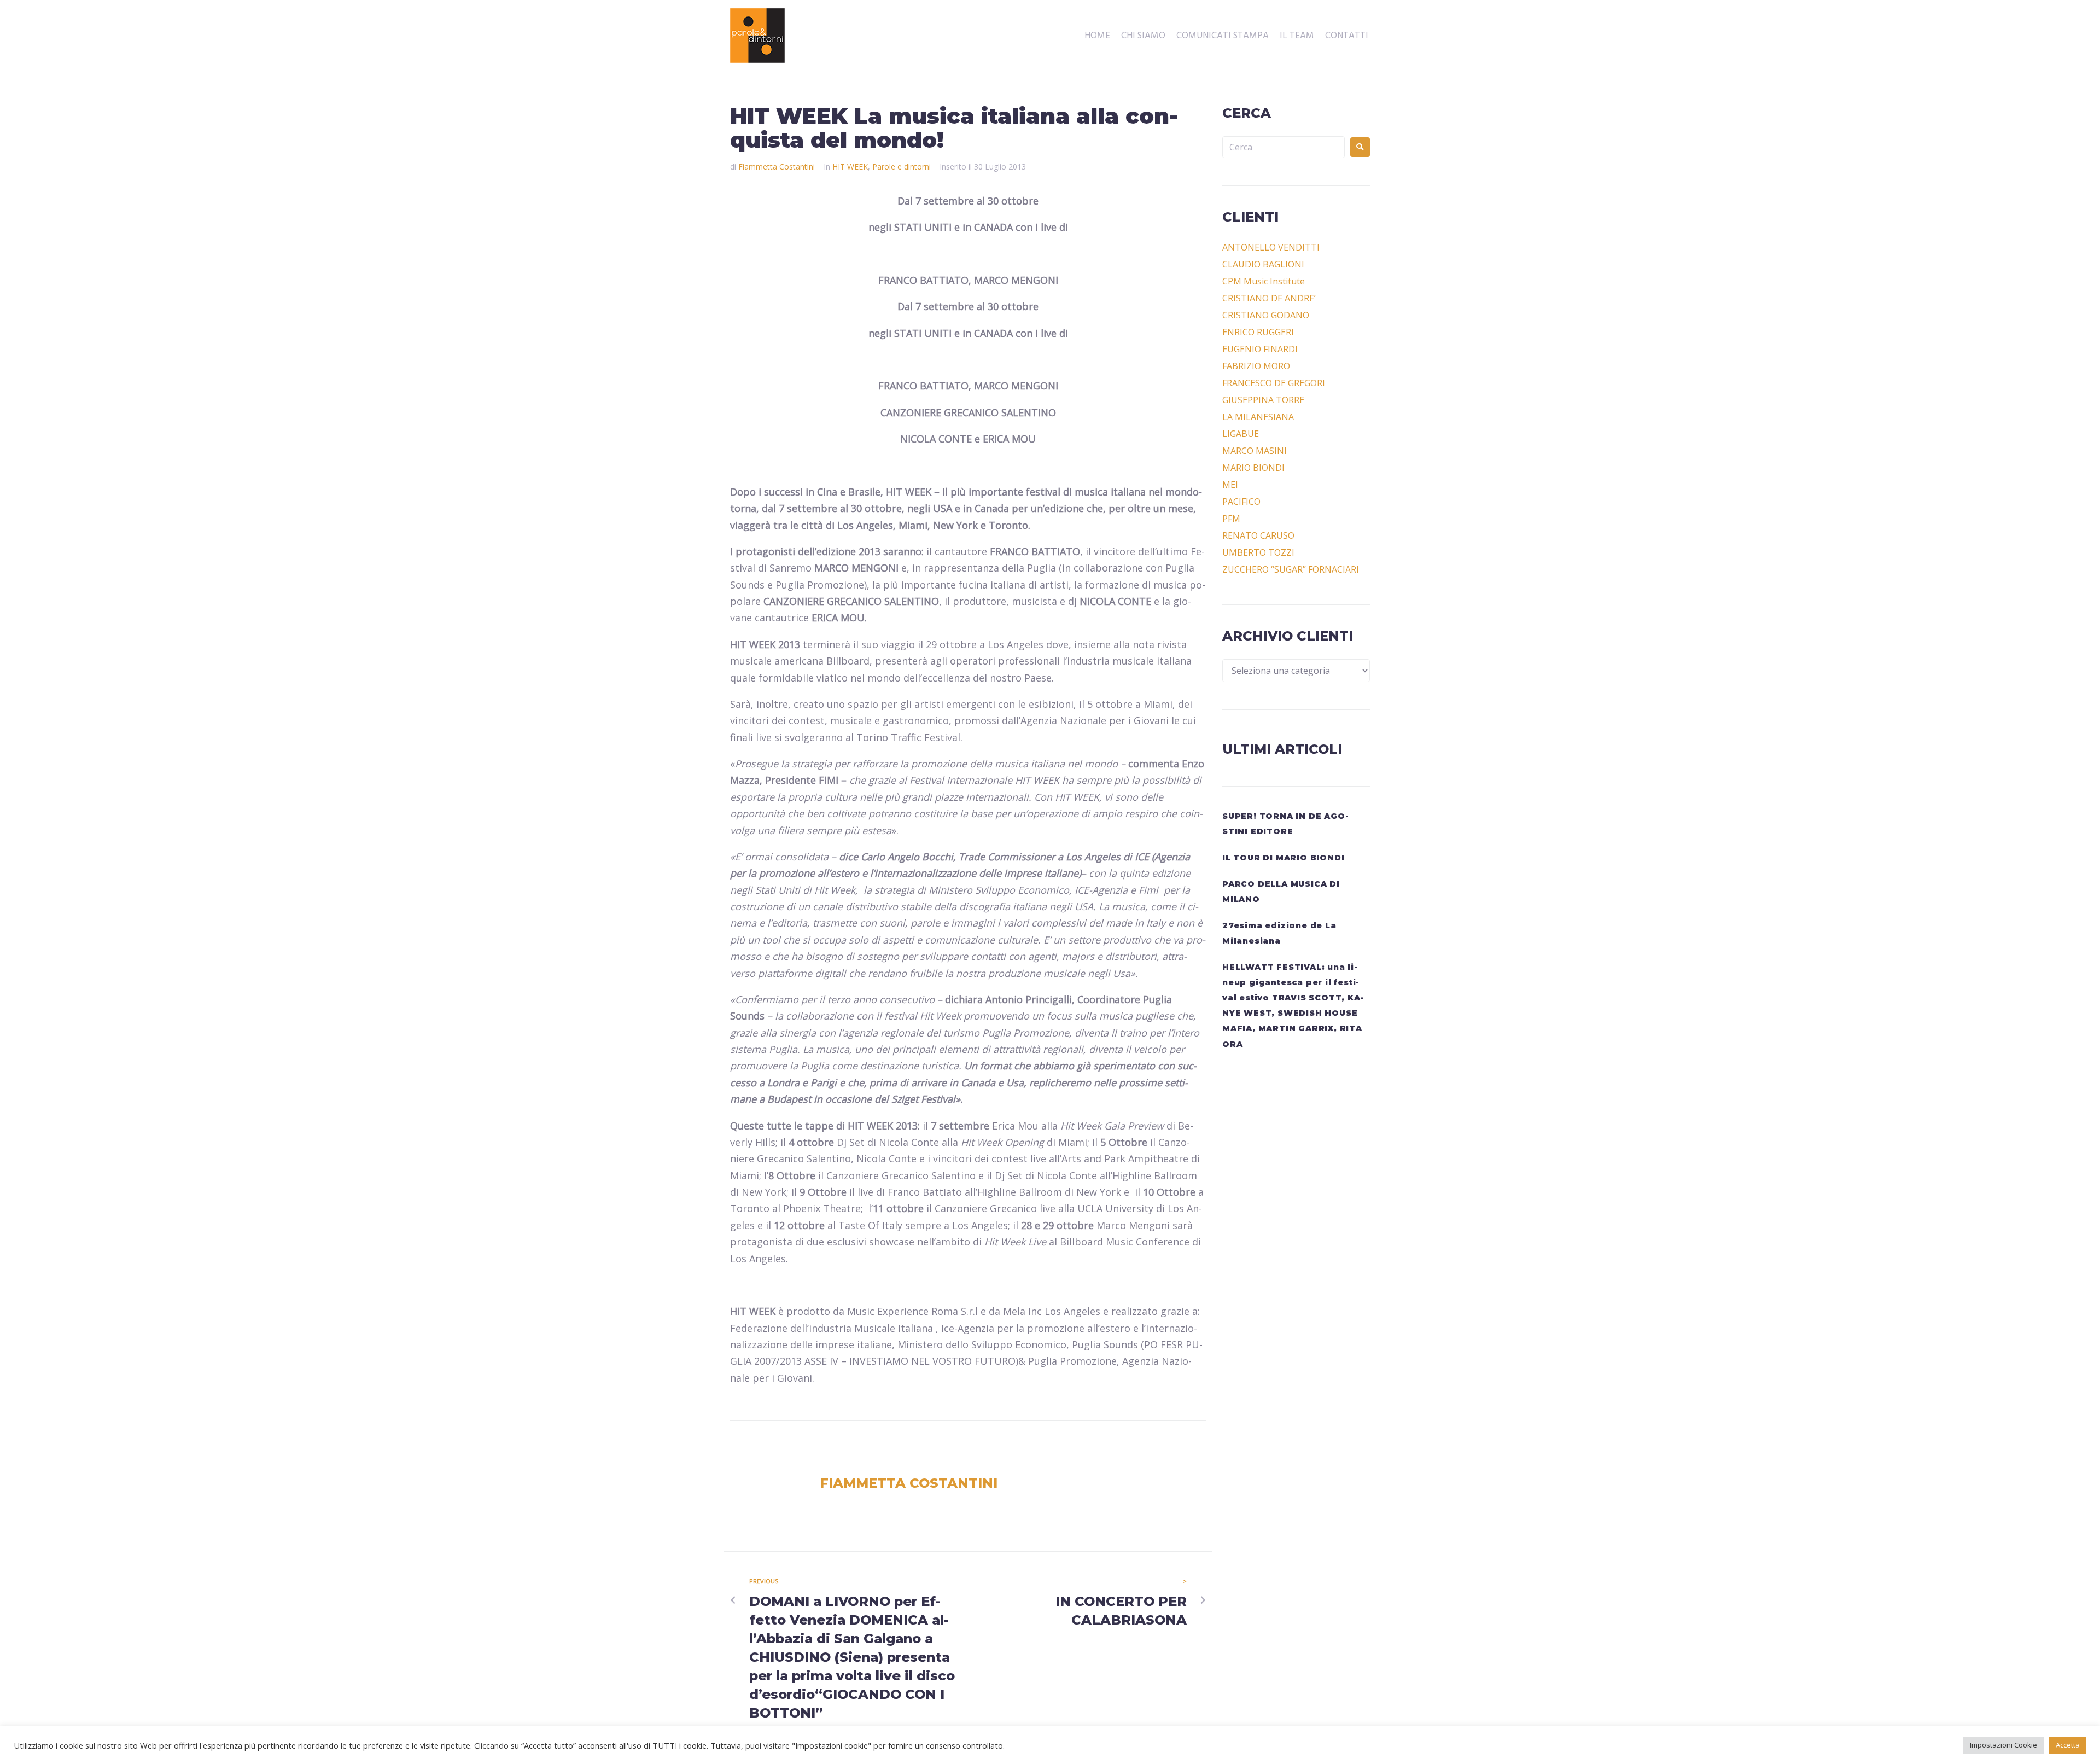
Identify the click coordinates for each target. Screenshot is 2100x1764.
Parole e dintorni (902, 167)
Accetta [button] (2068, 1745)
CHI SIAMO (1143, 36)
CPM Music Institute (1264, 281)
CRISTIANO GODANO (1266, 315)
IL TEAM (1297, 36)
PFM (1231, 519)
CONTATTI (1347, 36)
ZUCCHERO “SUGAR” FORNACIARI (1291, 569)
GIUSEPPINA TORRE (1263, 400)
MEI (1230, 485)
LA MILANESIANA (1258, 417)
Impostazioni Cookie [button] (2003, 1745)
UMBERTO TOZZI (1258, 552)
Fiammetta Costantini (777, 167)
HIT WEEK (850, 167)
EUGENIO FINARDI (1260, 349)
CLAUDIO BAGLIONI (1263, 264)
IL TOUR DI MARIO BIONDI (1283, 858)
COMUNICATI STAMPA (1223, 36)
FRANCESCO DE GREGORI (1274, 383)
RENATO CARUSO (1258, 535)
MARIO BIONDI (1253, 468)
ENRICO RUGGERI (1258, 332)
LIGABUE (1241, 434)
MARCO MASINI (1255, 451)
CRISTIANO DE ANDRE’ (1269, 298)
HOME (1097, 36)
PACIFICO (1241, 502)
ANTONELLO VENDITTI (1271, 247)
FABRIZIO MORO (1256, 366)
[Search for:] (1284, 147)
